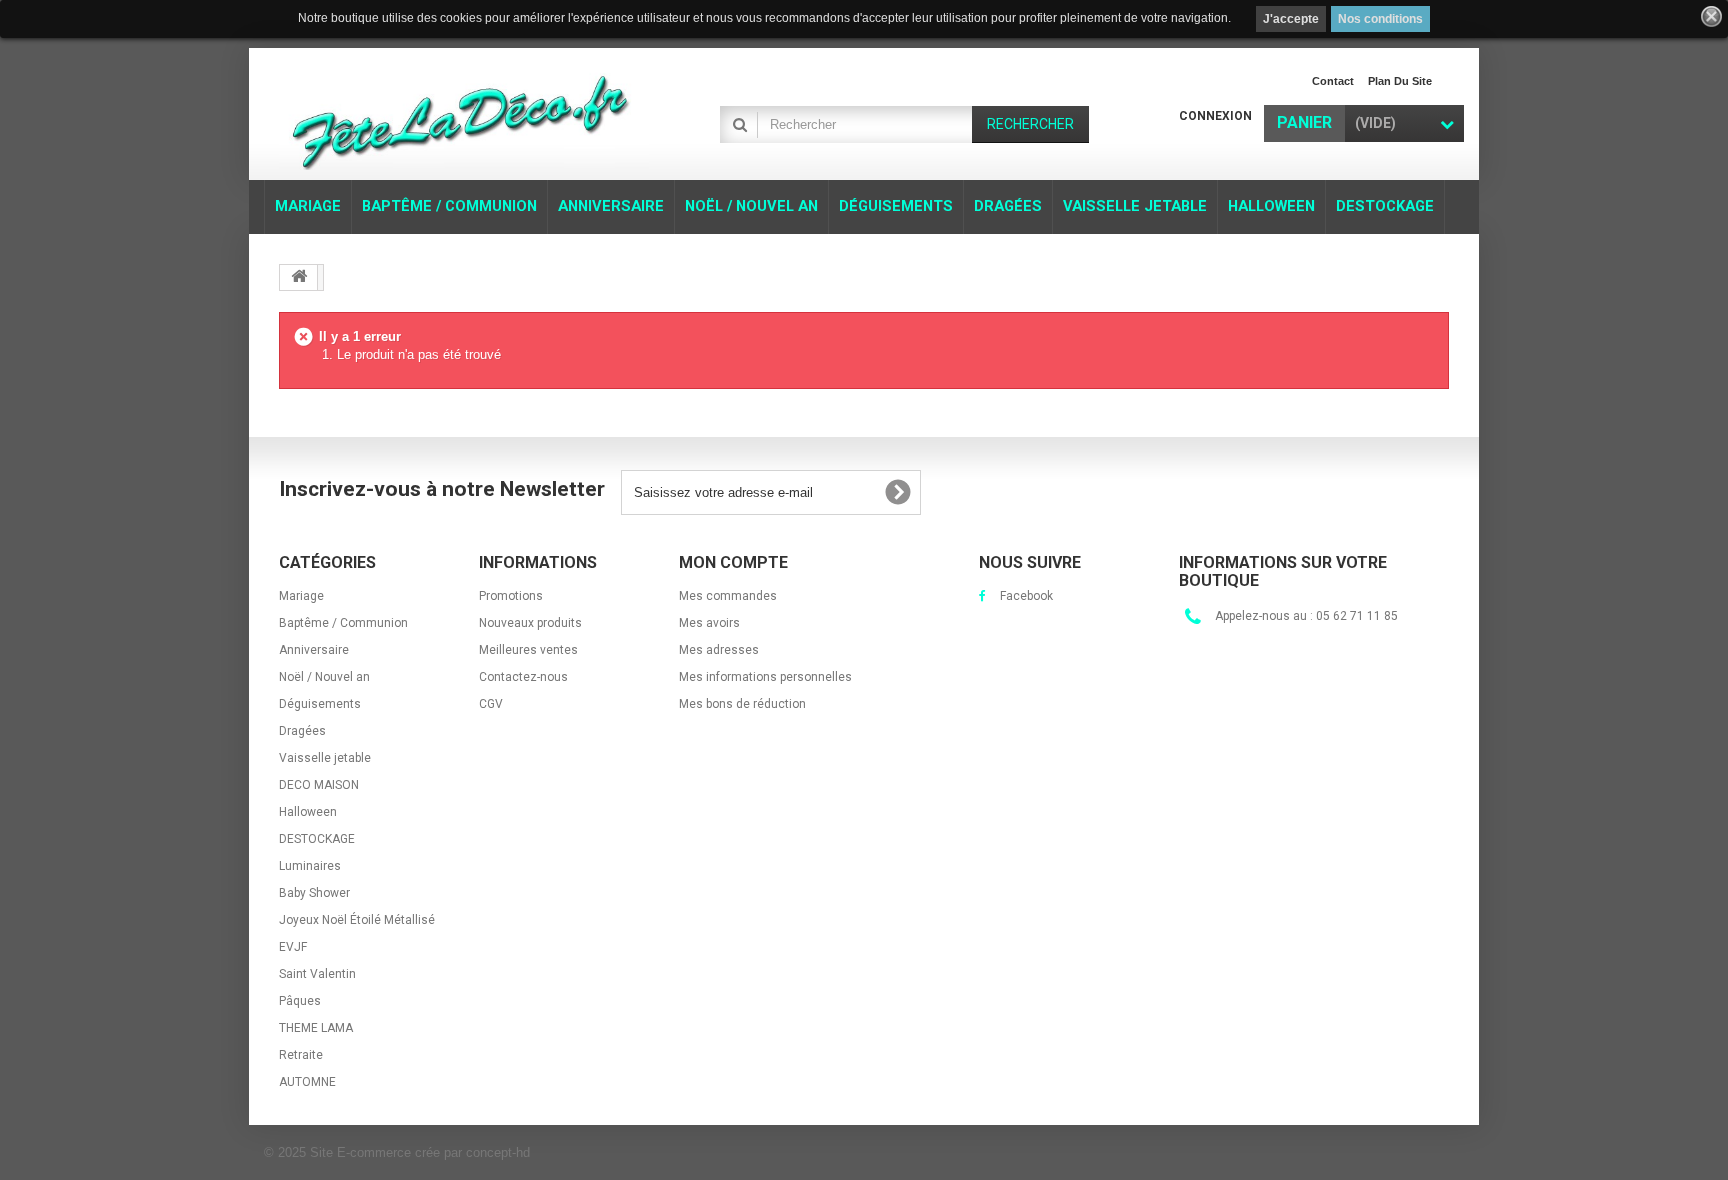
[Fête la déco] (464, 116)
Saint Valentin (317, 974)
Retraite (301, 1055)
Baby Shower (314, 893)
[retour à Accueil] (299, 277)
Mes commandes (728, 596)
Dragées (302, 731)
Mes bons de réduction (742, 704)
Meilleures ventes (528, 650)
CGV (491, 704)
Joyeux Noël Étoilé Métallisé (357, 920)
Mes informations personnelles (765, 677)
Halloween (308, 812)
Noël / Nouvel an (324, 677)
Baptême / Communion (343, 623)
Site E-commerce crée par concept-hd (420, 1152)
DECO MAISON (319, 785)
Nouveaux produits (530, 623)
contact (1333, 81)
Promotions (511, 596)
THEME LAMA (316, 1028)
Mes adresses (719, 650)
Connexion (1215, 116)
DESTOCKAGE (317, 839)
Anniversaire (314, 650)
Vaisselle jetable (325, 758)
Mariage (301, 596)
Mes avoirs (709, 623)
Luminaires (310, 866)
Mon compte (733, 562)
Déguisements (320, 704)
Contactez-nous (523, 677)
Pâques (300, 1001)
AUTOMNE (307, 1082)
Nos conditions (1380, 19)
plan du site (1400, 81)
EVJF (293, 947)
